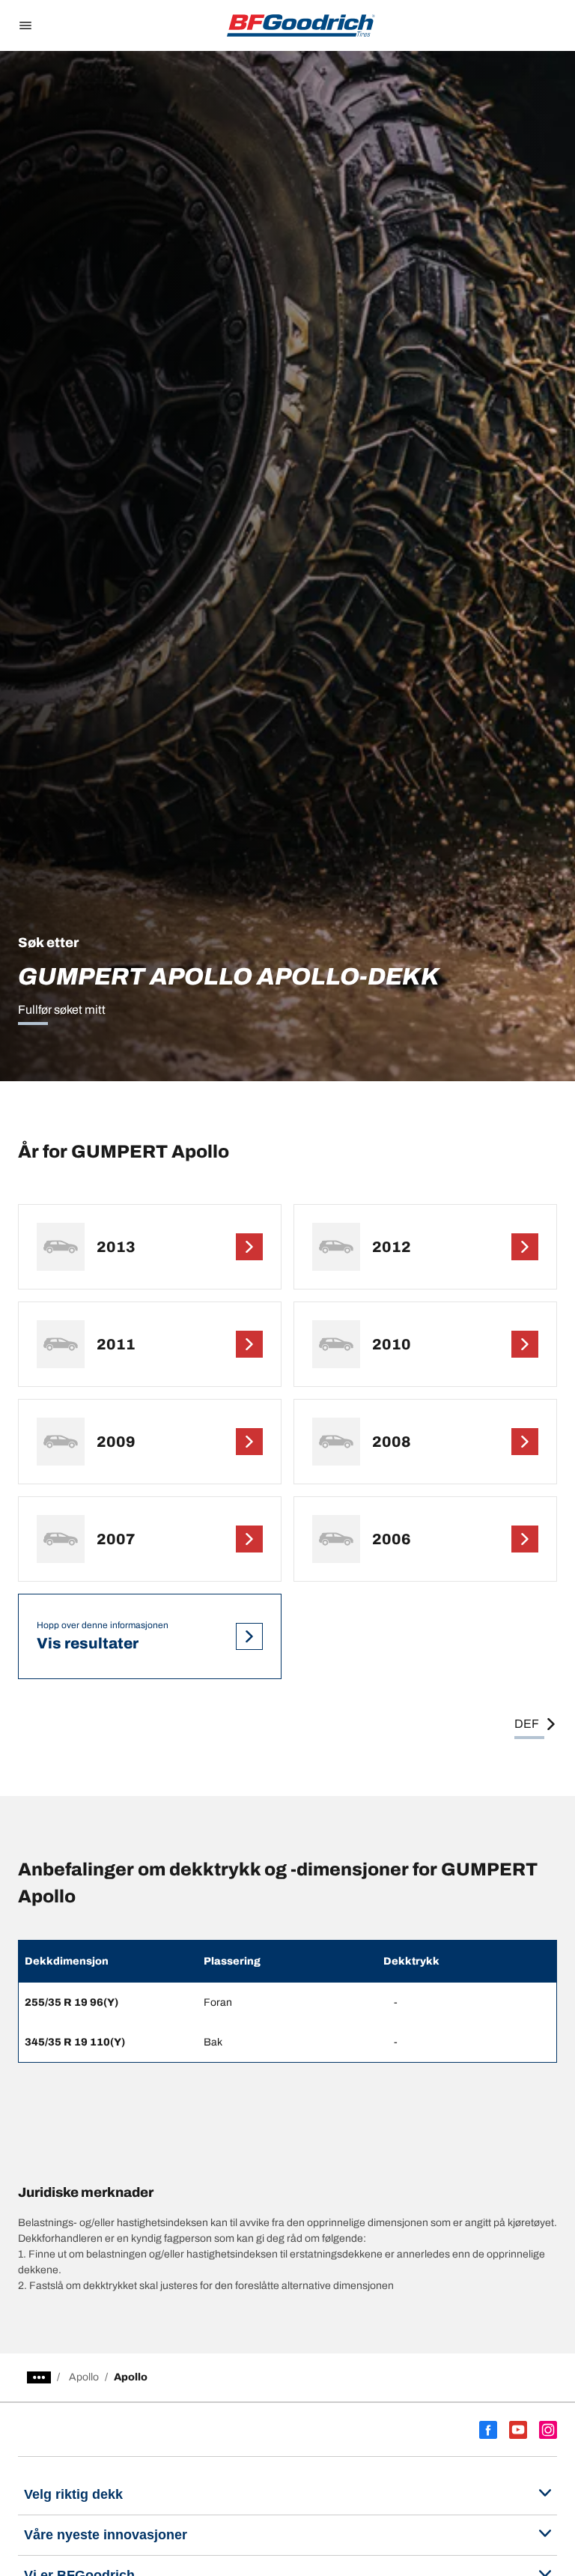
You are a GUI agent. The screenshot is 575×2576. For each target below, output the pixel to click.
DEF (527, 1724)
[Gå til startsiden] (301, 25)
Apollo (84, 2377)
